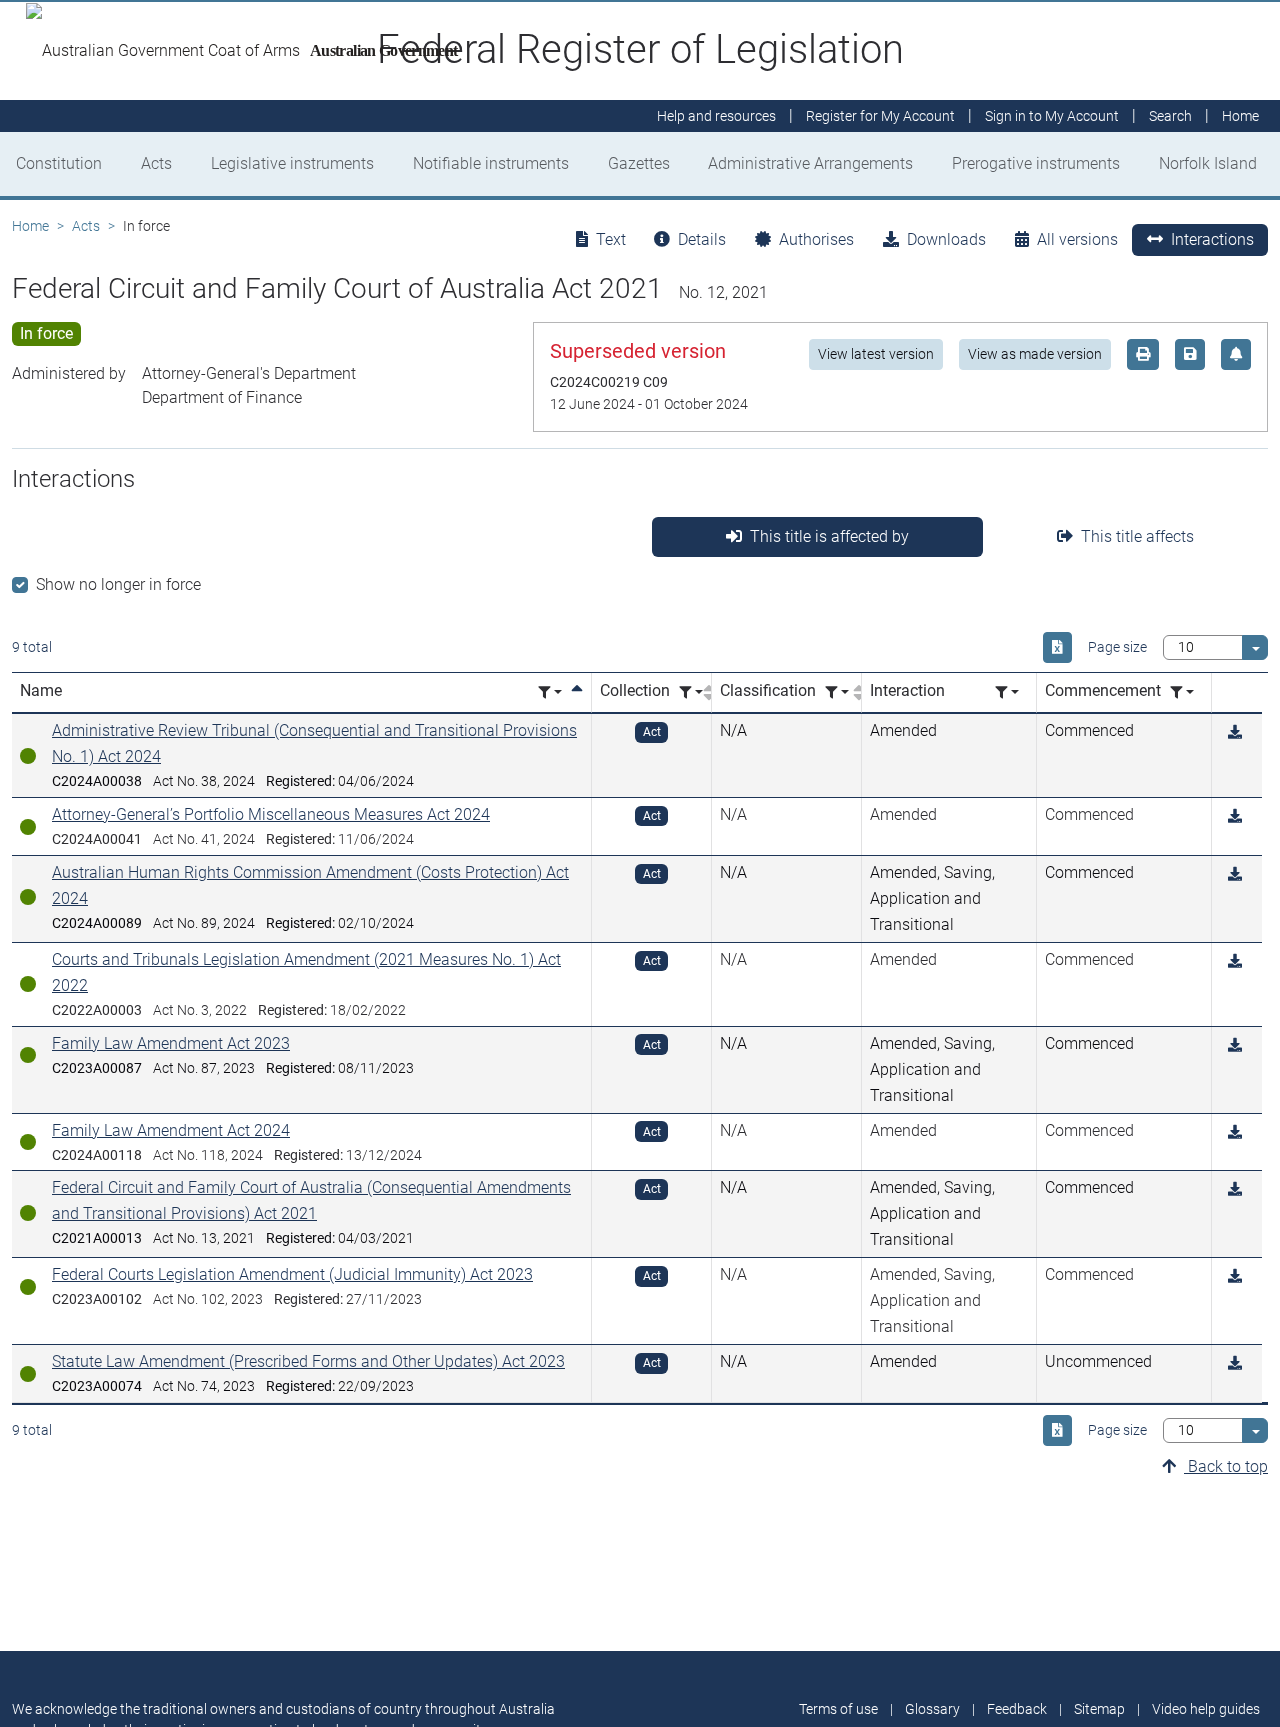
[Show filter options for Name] (550, 692)
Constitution (59, 163)
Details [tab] (702, 239)
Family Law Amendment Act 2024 (171, 1130)
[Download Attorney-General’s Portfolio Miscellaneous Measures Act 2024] (1235, 816)
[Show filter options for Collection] (691, 692)
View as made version (1035, 354)
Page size (1117, 647)
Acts (156, 163)
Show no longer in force (118, 584)
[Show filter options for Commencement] (1182, 692)
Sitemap (1099, 1709)
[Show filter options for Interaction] (1007, 692)
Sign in (1052, 116)
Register (880, 116)
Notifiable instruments (491, 163)
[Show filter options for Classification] (837, 692)
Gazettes (639, 163)
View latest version (876, 354)
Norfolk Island (1208, 163)
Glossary (932, 1709)
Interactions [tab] (1212, 239)
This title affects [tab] (1137, 536)
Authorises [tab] (816, 239)
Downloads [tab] (946, 239)
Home (30, 226)
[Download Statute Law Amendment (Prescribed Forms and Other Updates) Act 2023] (1235, 1363)
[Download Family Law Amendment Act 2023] (1235, 1045)
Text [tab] (611, 239)
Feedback (1017, 1709)
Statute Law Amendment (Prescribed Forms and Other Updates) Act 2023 (308, 1361)
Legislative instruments (292, 163)
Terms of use (838, 1709)
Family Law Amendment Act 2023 (171, 1043)
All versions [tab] (1077, 239)
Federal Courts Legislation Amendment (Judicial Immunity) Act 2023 (292, 1274)
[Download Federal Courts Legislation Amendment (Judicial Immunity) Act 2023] (1235, 1276)
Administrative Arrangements (810, 163)
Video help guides (1206, 1709)
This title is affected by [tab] (829, 536)
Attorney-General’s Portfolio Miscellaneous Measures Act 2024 (271, 814)
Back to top (1226, 1466)
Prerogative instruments (1036, 163)
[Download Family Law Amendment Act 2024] (1235, 1132)
